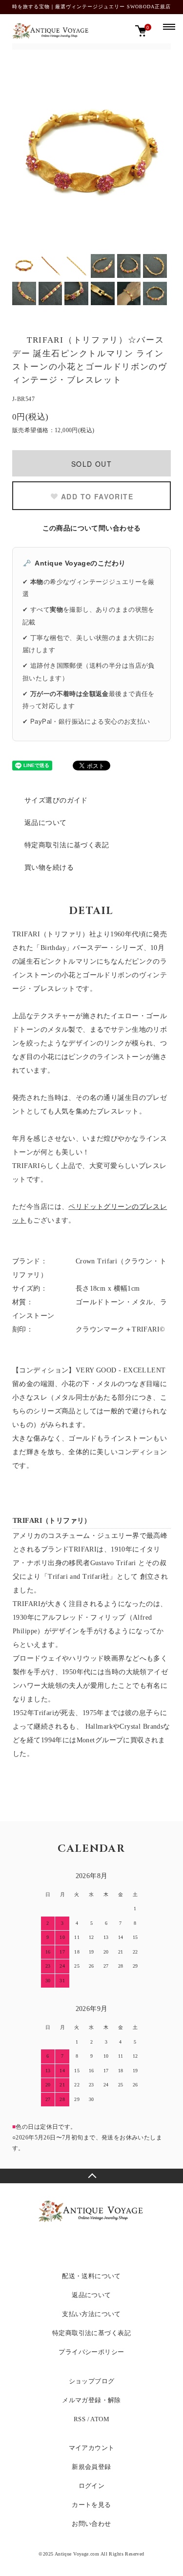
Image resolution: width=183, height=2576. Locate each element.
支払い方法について (91, 2314)
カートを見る (91, 2505)
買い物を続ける (49, 868)
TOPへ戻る (91, 2176)
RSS (80, 2419)
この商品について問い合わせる (92, 528)
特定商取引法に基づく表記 (67, 845)
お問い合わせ (91, 2524)
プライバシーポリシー (91, 2352)
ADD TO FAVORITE (97, 496)
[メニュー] (168, 26)
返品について (46, 823)
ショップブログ (92, 2381)
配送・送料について (91, 2276)
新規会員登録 (91, 2467)
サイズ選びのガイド (56, 800)
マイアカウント (92, 2448)
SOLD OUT (91, 464)
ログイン (92, 2486)
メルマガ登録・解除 (91, 2400)
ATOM (100, 2419)
